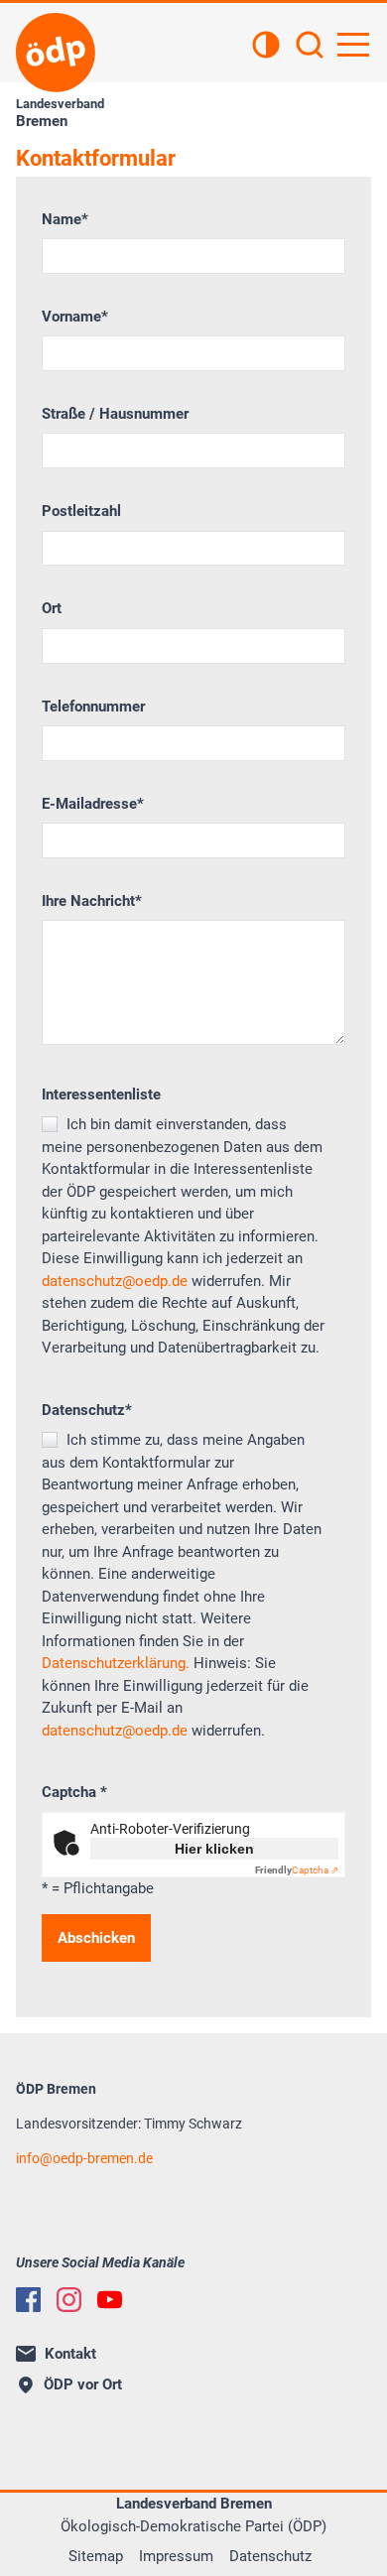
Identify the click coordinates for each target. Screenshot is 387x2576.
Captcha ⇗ (297, 1870)
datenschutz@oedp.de (115, 1281)
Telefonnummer (93, 707)
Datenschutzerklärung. (116, 1663)
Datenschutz (87, 1410)
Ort (52, 608)
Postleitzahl (81, 511)
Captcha (74, 1792)
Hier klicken (214, 1849)
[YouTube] (110, 2300)
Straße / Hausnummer (115, 414)
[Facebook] (28, 2300)
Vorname (75, 317)
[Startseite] (56, 53)
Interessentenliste (101, 1095)
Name (65, 219)
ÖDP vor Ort (83, 2384)
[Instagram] (69, 2300)
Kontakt (70, 2354)
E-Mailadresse (93, 804)
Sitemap (96, 2556)
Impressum (176, 2556)
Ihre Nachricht (92, 901)
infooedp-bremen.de (84, 2158)
